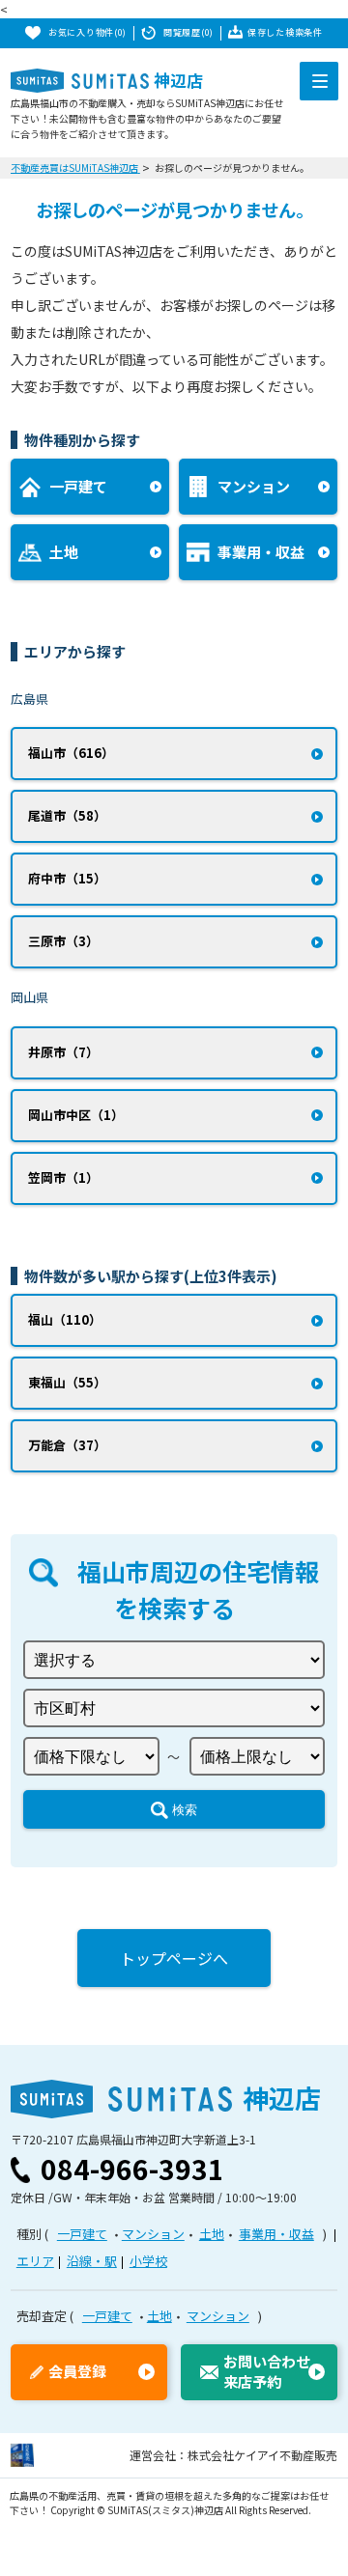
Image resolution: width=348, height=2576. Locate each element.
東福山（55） (67, 1382)
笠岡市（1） (63, 1177)
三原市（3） (63, 941)
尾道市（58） (67, 815)
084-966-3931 (132, 2169)
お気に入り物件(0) (87, 32)
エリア (35, 2261)
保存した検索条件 (285, 32)
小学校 (148, 2261)
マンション (153, 2234)
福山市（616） (71, 753)
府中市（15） (67, 878)
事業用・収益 (276, 2234)
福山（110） (65, 1319)
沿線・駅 (92, 2261)
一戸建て (82, 2234)
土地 (212, 2234)
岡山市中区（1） (76, 1115)
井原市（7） (63, 1052)
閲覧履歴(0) (188, 32)
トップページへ (174, 1958)
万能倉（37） (67, 1445)
